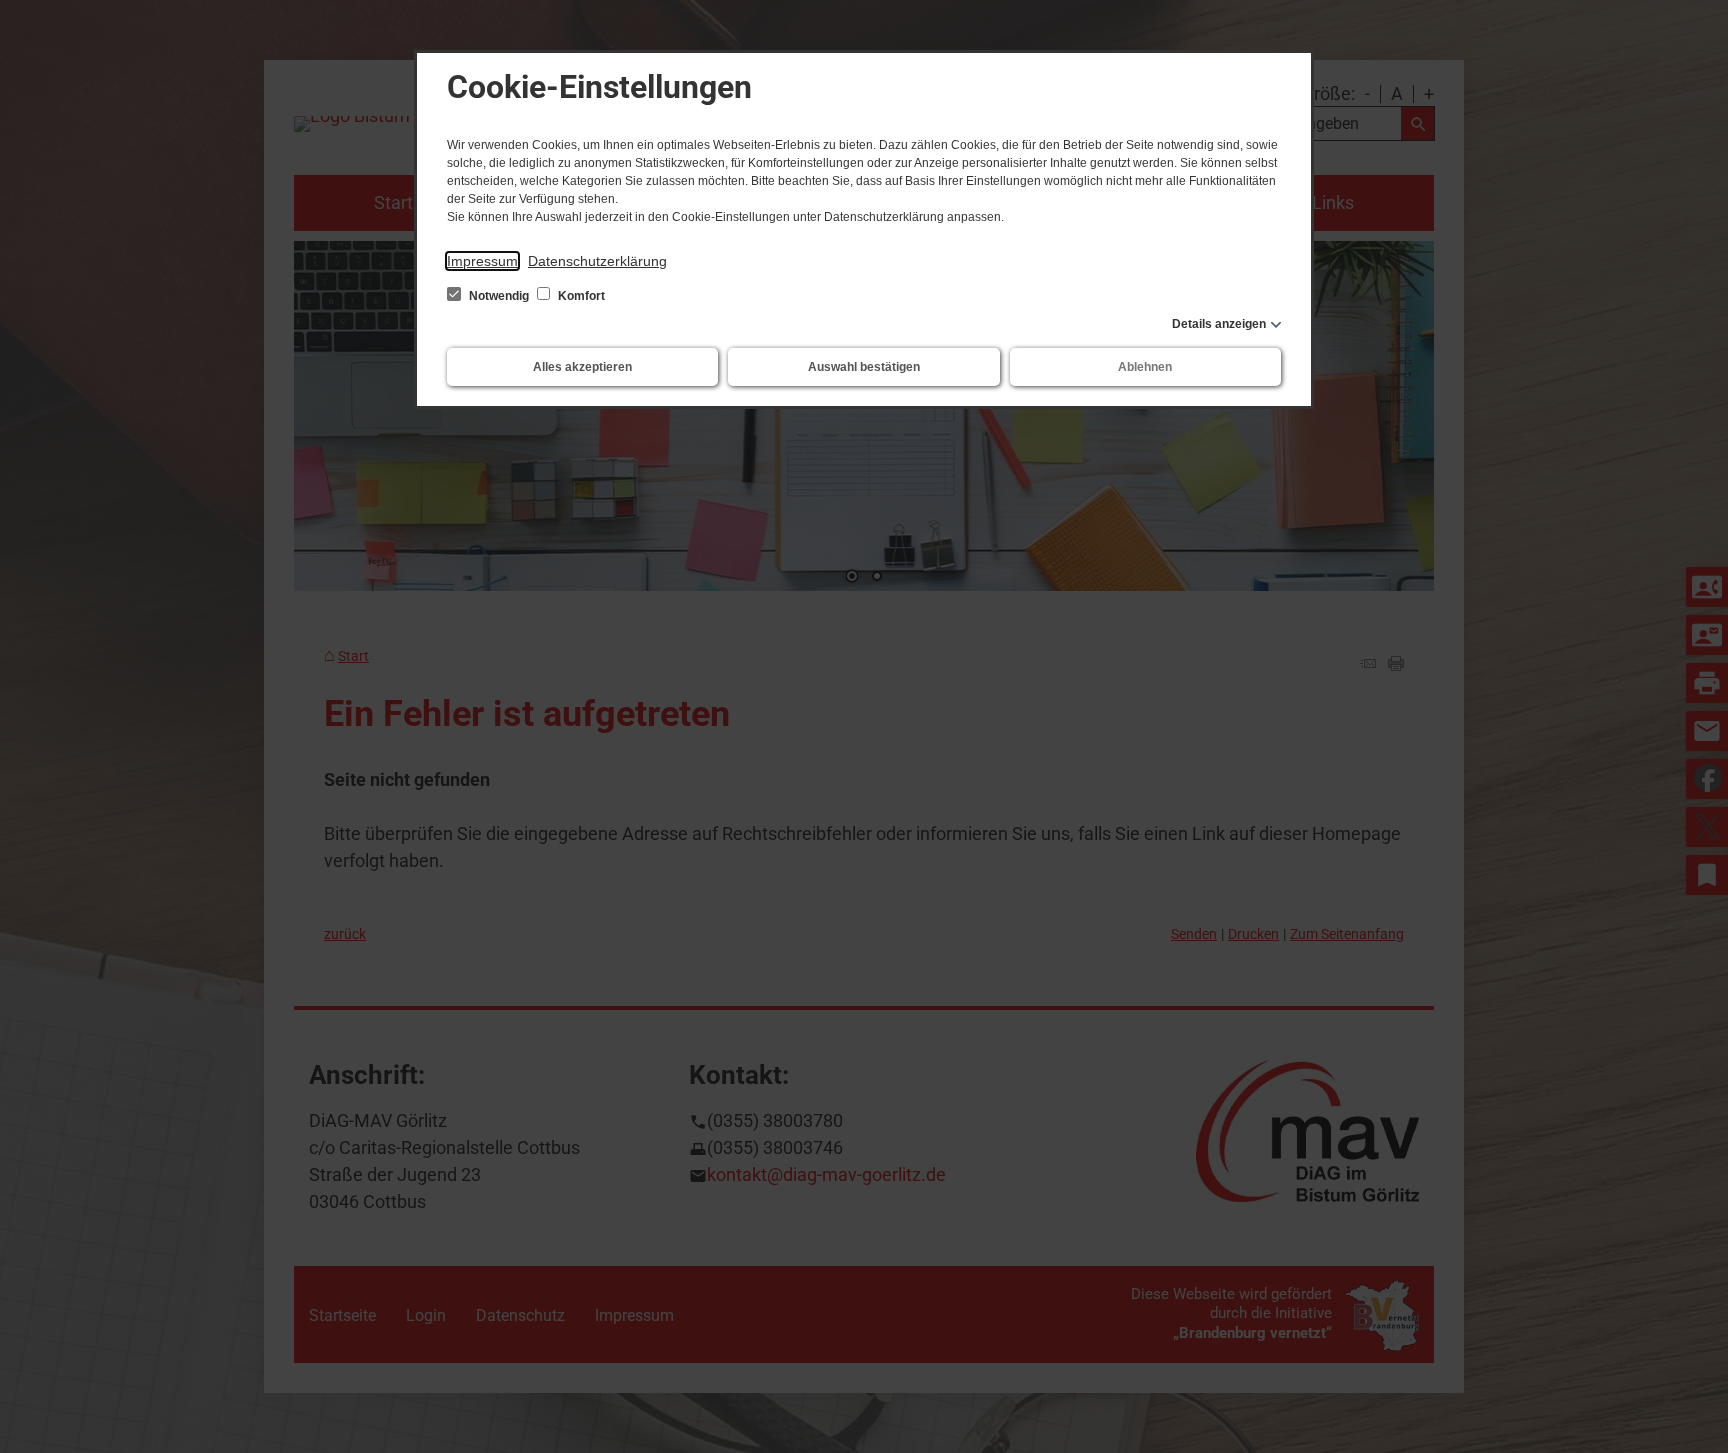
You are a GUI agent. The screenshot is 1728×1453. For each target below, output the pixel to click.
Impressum (482, 261)
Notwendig (499, 296)
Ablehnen (1145, 367)
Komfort (580, 296)
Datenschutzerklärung (597, 261)
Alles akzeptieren (582, 367)
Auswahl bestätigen (864, 367)
